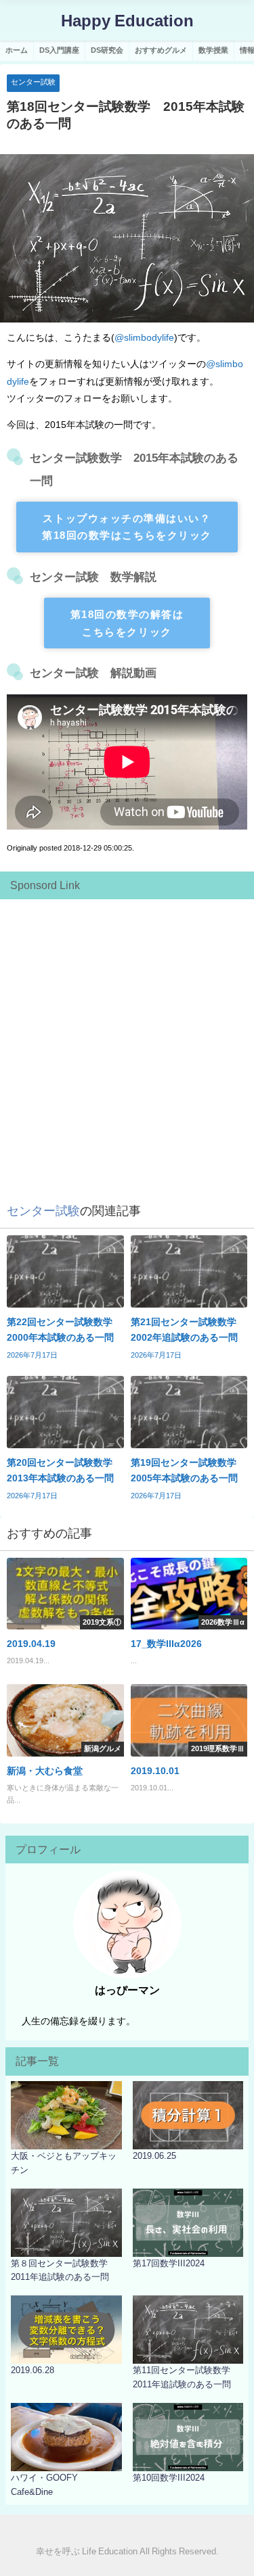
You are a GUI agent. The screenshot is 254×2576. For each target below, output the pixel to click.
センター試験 (33, 82)
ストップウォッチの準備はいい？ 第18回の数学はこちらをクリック (127, 527)
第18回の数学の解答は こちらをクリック (127, 623)
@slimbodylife (144, 337)
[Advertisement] (127, 1033)
